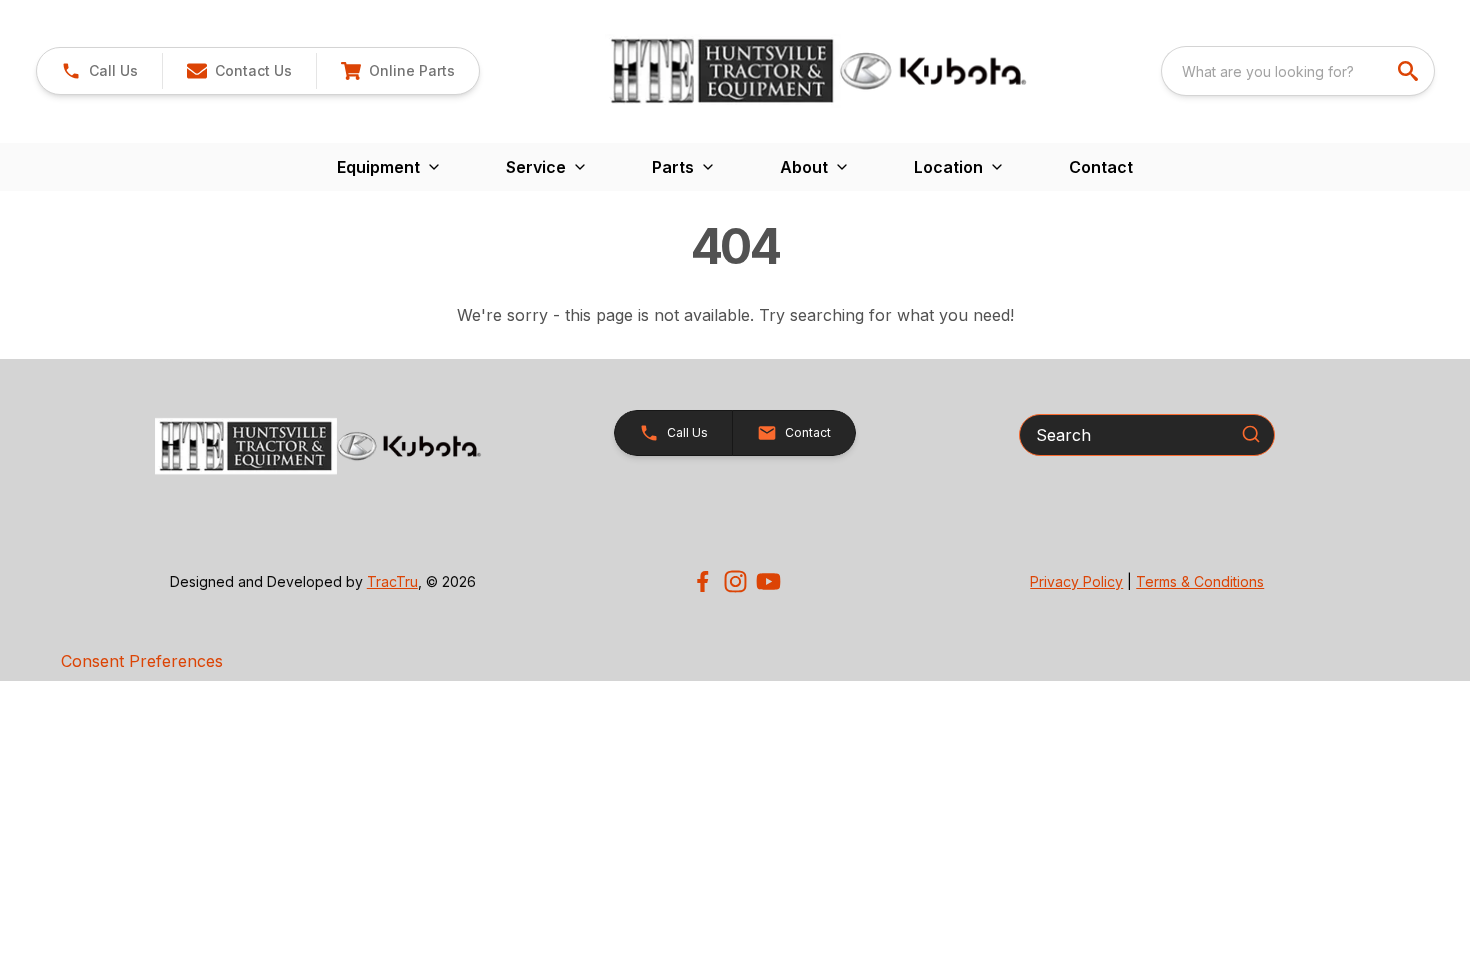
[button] (99, 71)
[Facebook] (702, 581)
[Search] (1251, 434)
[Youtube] (768, 581)
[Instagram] (735, 581)
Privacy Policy (1076, 581)
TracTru (392, 581)
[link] (397, 71)
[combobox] (1298, 71)
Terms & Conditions (1200, 581)
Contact (1101, 167)
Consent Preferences (142, 661)
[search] (1410, 71)
